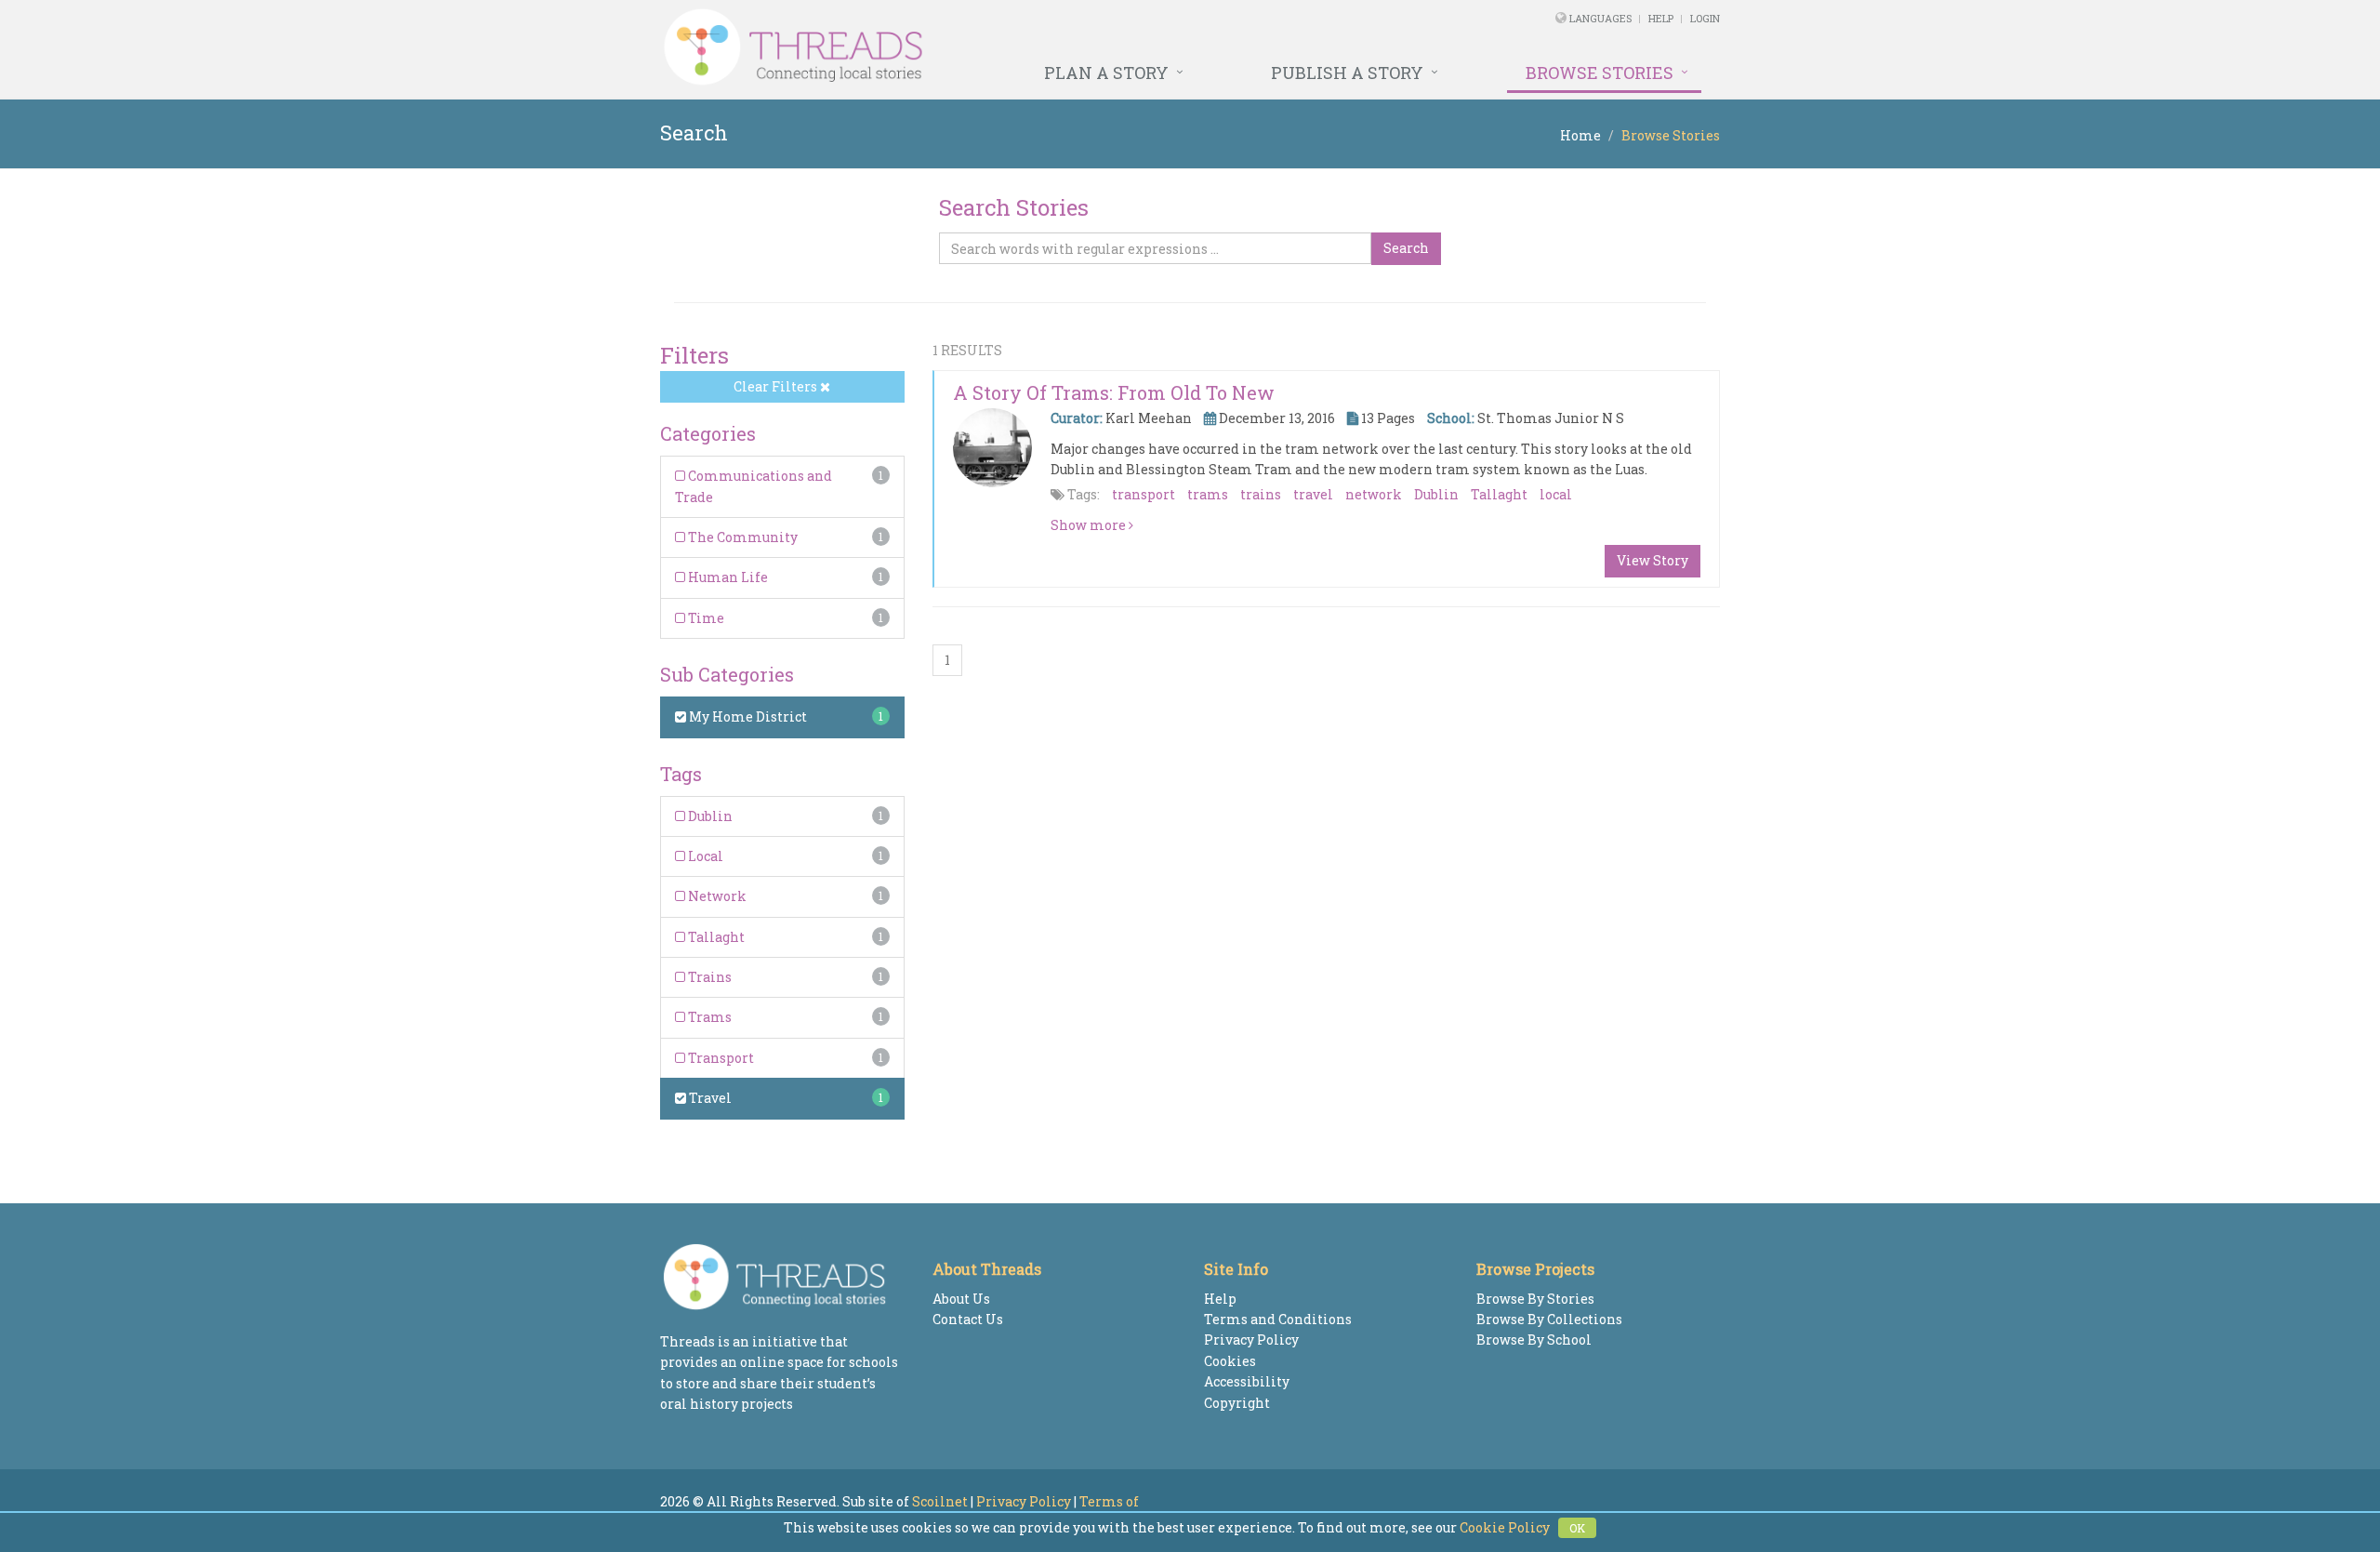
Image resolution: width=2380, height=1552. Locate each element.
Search (1406, 248)
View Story (1653, 560)
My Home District (747, 716)
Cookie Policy (1505, 1527)
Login (1705, 18)
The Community (741, 537)
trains (1261, 494)
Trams (708, 1017)
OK (1577, 1528)
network (1374, 494)
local (1556, 494)
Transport (720, 1058)
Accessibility (1247, 1381)
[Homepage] (988, 47)
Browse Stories (1600, 73)
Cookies (1230, 1361)
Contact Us (968, 1319)
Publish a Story (1347, 73)
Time (705, 618)
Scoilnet (940, 1501)
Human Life (727, 577)
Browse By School (1534, 1340)
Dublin (709, 816)
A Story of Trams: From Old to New (1114, 392)
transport (1144, 494)
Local (704, 856)
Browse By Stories (1535, 1299)
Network (716, 896)
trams (1208, 494)
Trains (708, 977)
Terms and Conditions (1278, 1319)
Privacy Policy (1251, 1340)
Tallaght (715, 937)
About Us (961, 1299)
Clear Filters (777, 386)
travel (1313, 494)
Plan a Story (1106, 73)
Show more (1090, 525)
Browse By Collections (1549, 1319)
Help (1661, 18)
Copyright (1237, 1403)
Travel (709, 1098)
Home (1580, 135)
